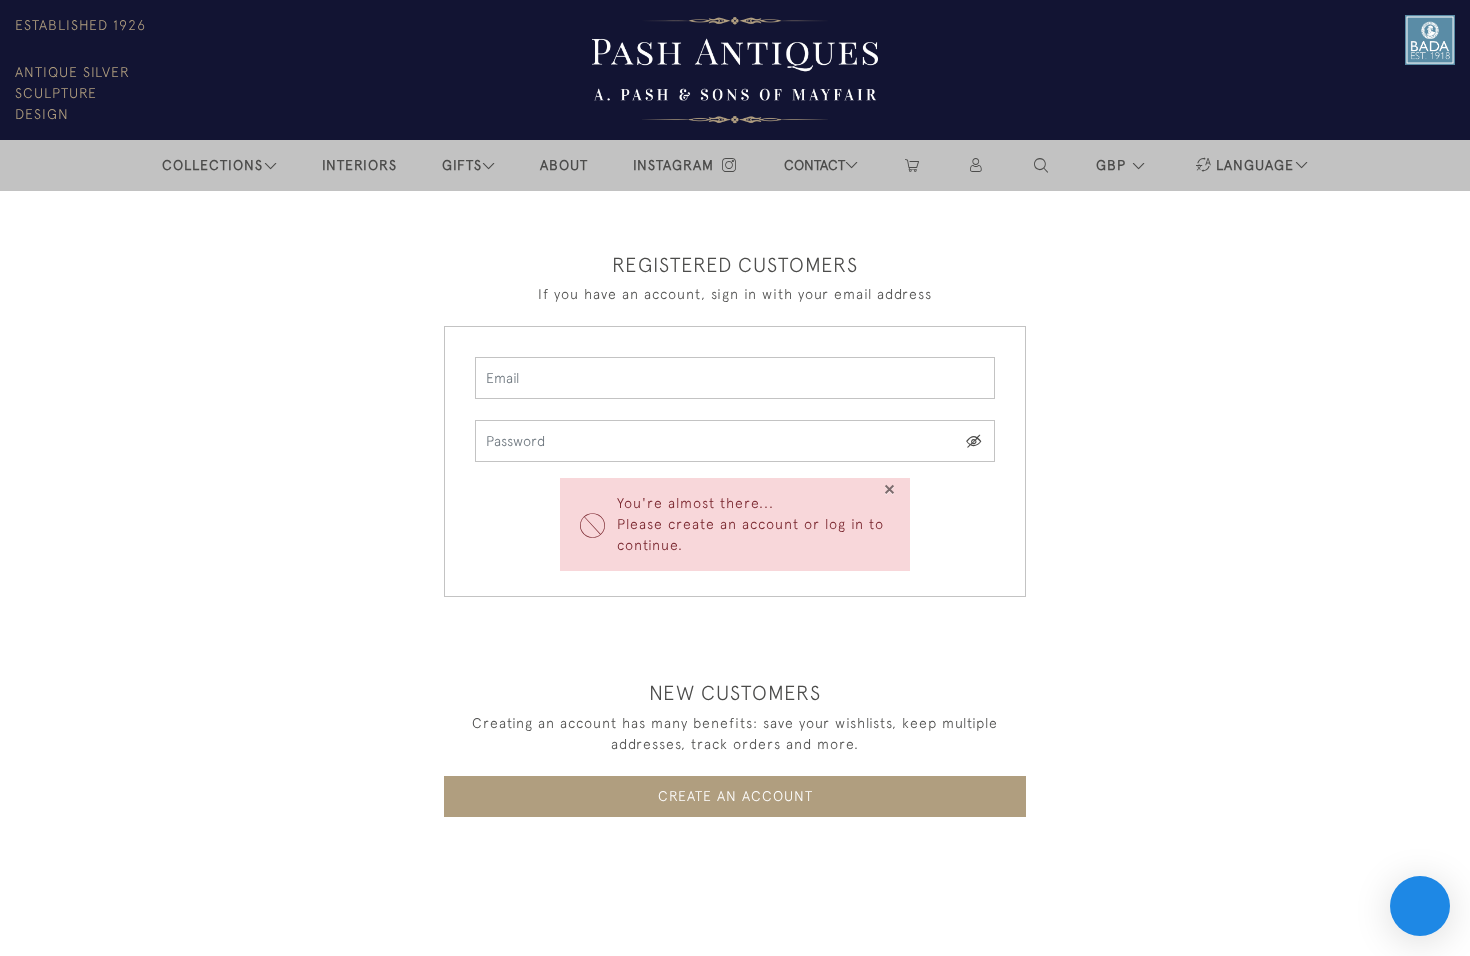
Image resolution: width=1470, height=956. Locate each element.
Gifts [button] (462, 165)
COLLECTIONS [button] (212, 165)
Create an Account (735, 796)
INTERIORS (359, 165)
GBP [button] (1113, 165)
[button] (1042, 165)
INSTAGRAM (676, 165)
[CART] (912, 165)
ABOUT (564, 165)
